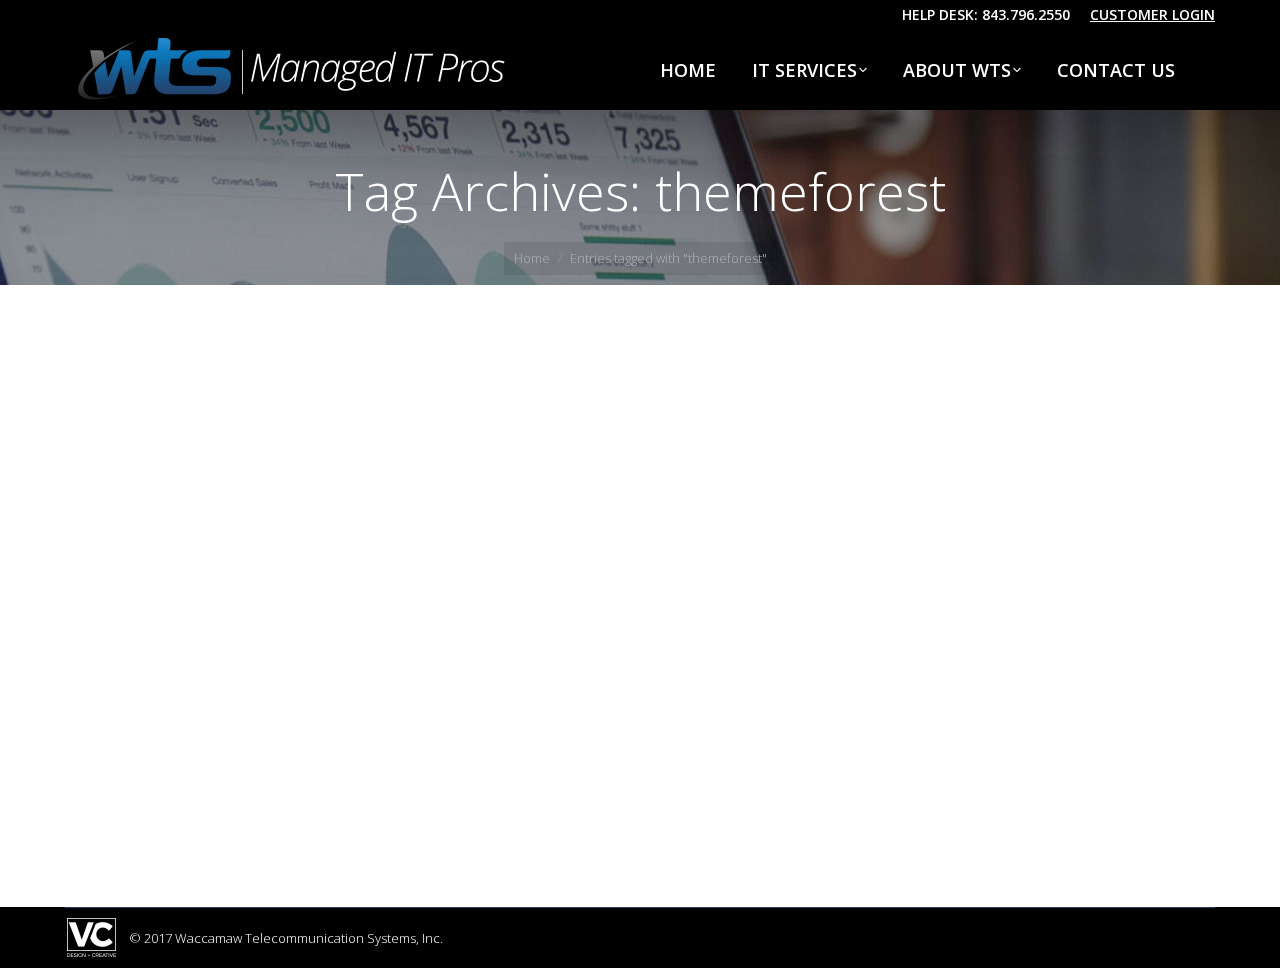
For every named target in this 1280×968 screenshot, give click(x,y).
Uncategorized (134, 774)
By (220, 774)
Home (532, 258)
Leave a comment (434, 774)
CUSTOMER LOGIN (1152, 14)
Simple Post (145, 737)
